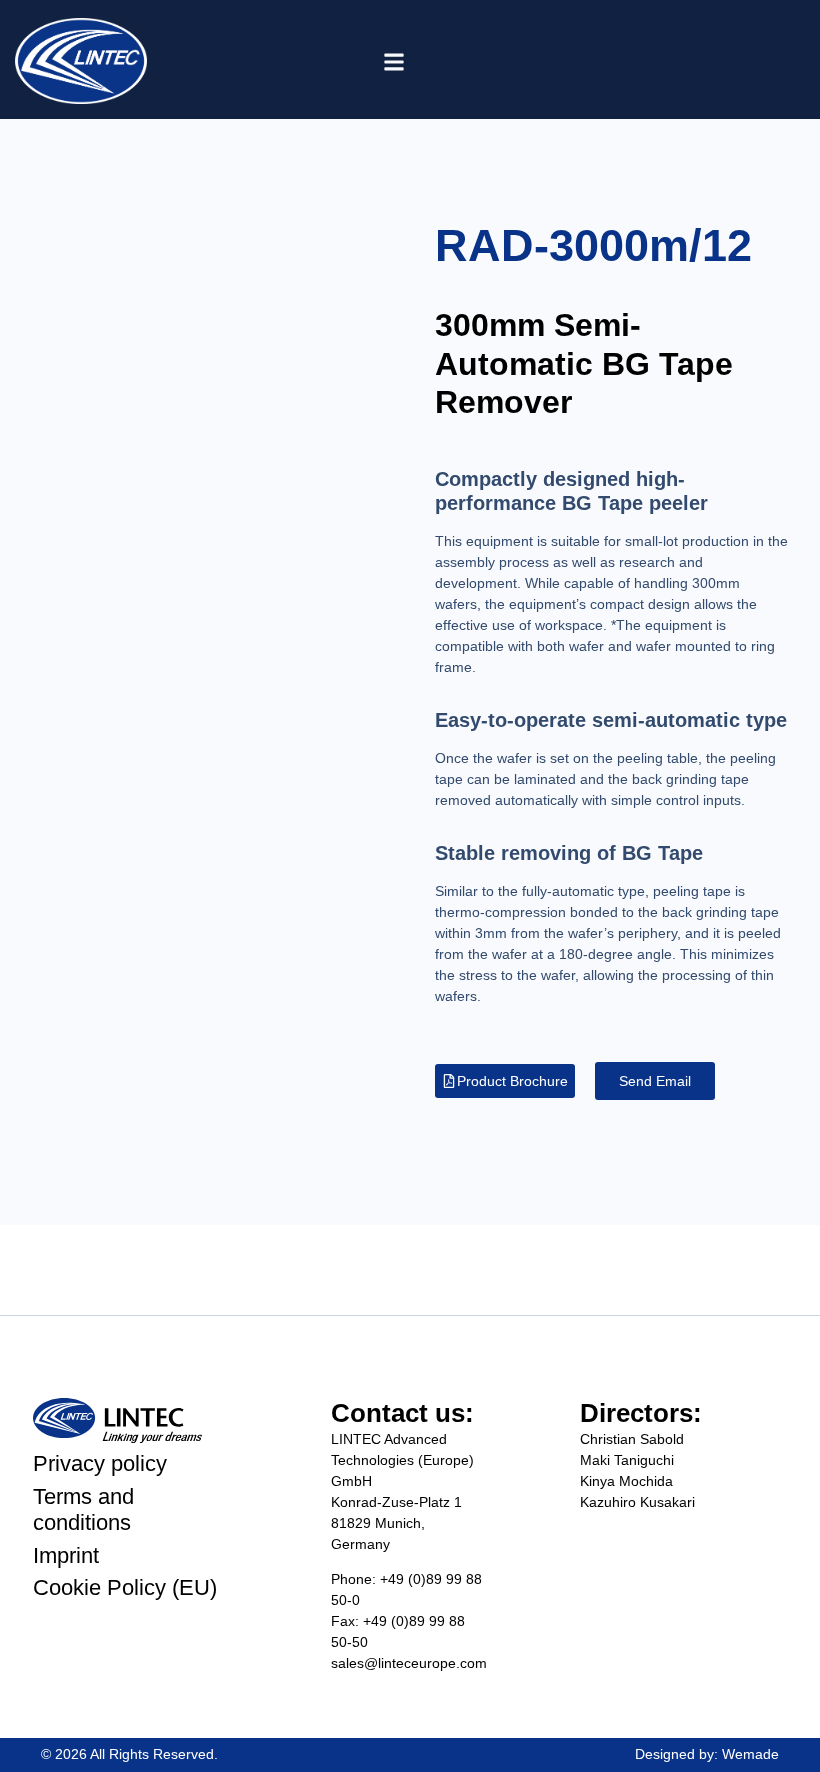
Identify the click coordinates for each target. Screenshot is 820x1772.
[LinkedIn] (748, 60)
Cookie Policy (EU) (125, 1587)
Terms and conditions (83, 1509)
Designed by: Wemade (707, 1754)
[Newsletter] (703, 60)
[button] (394, 62)
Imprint (66, 1555)
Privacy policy (100, 1463)
